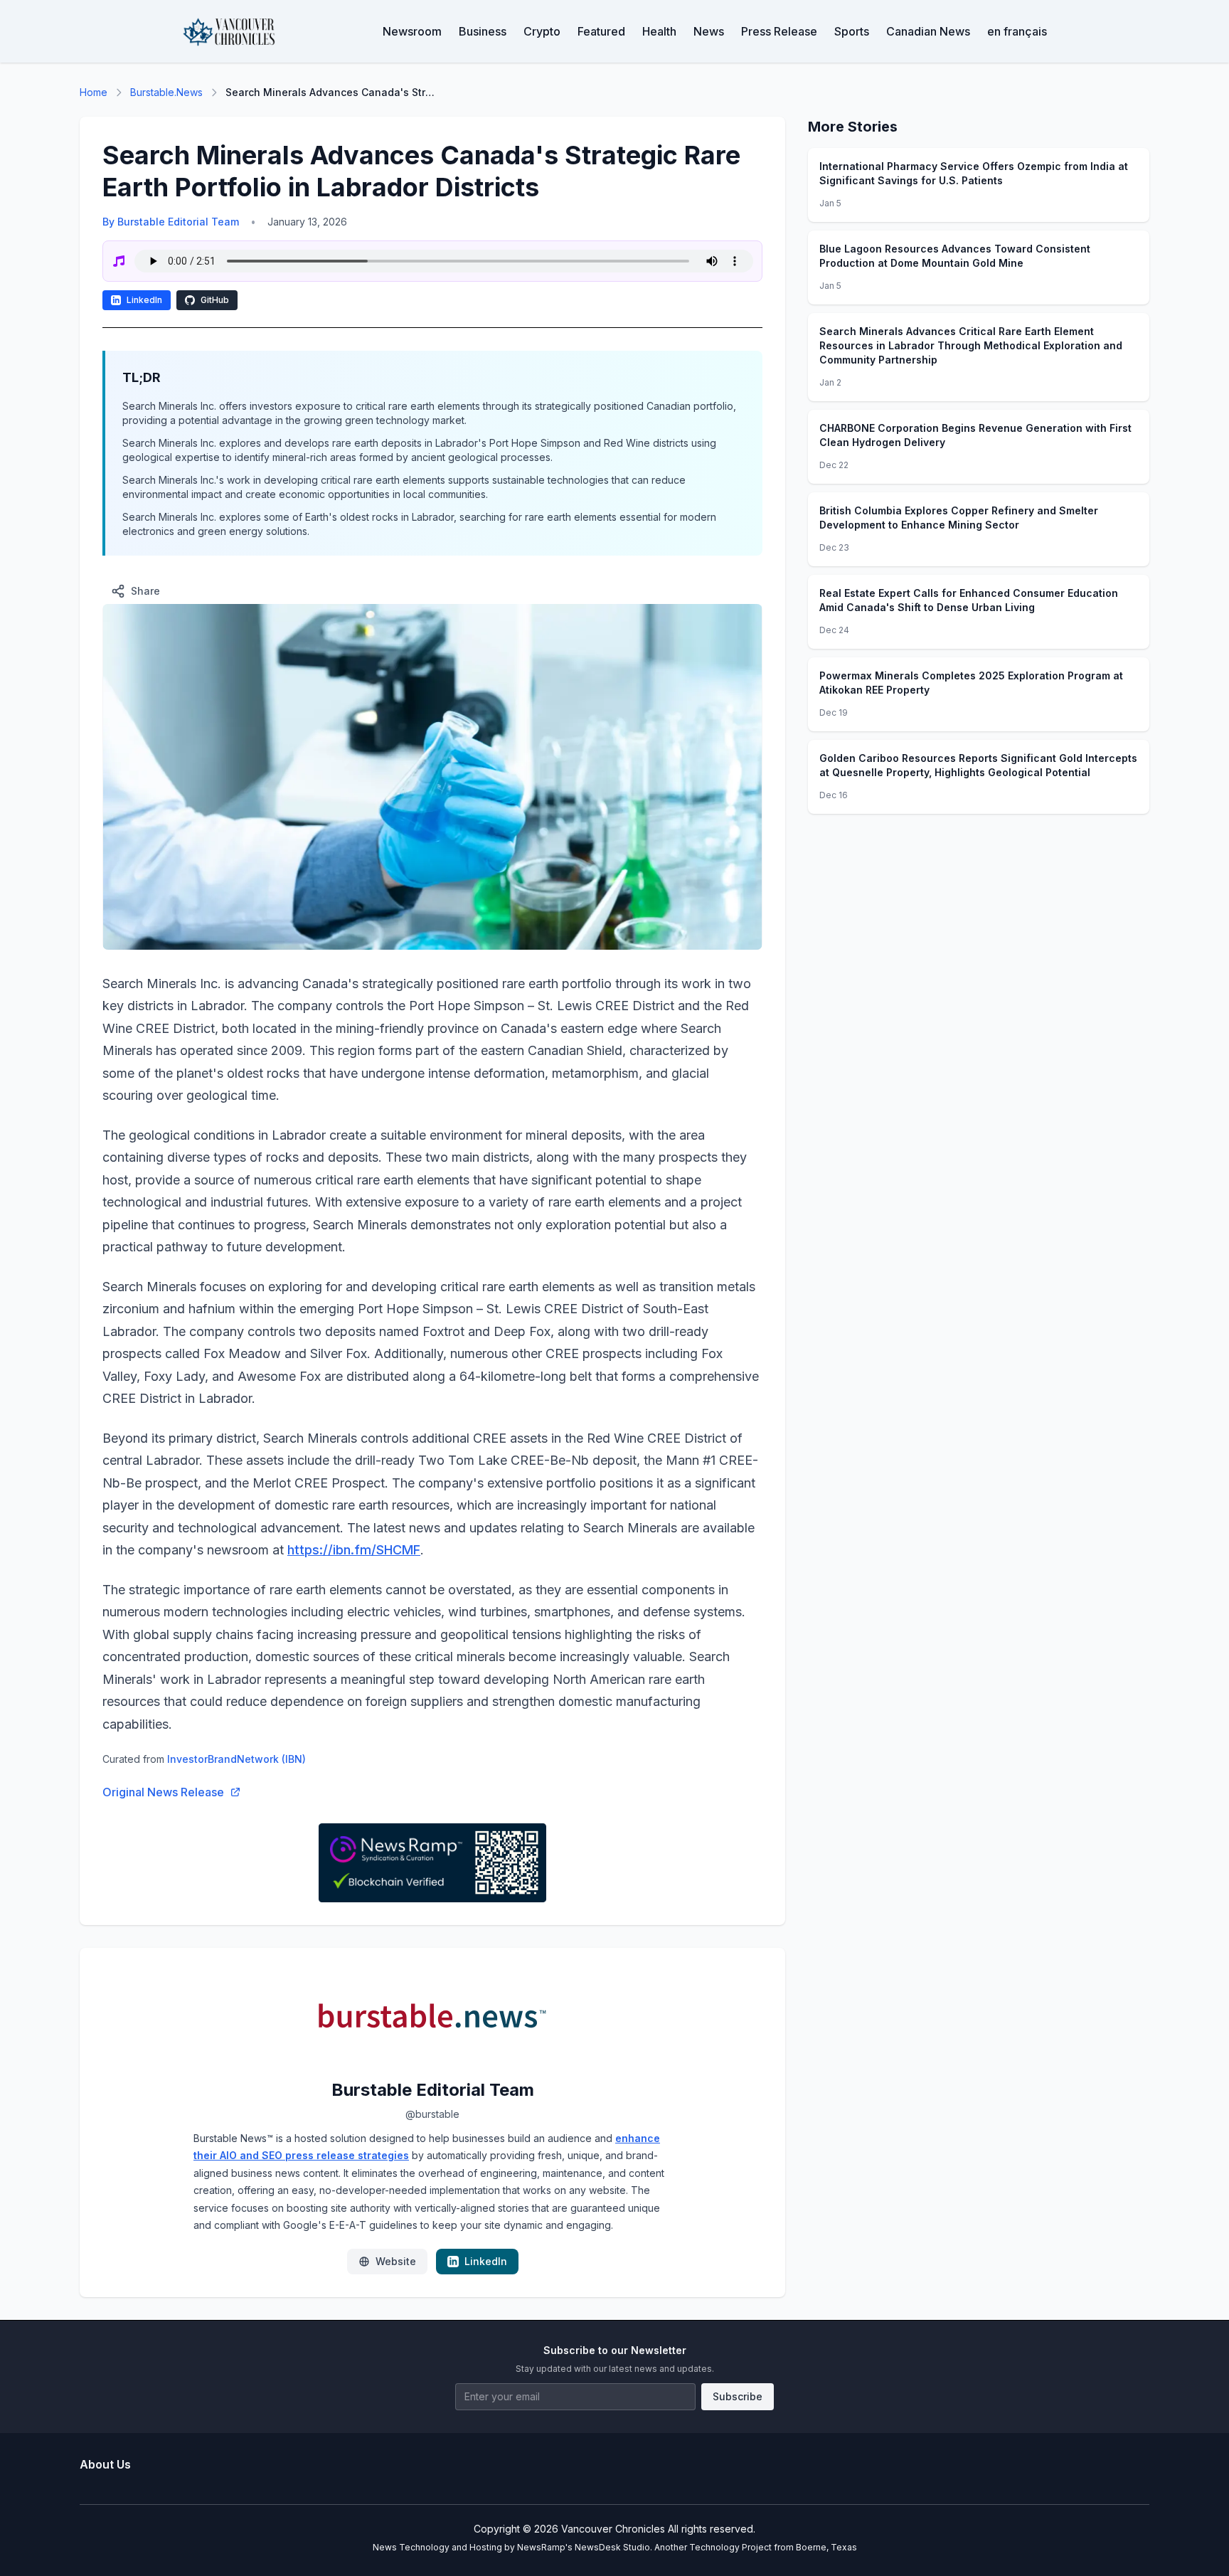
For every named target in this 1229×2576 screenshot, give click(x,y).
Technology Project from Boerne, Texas (773, 2547)
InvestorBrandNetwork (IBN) (236, 1759)
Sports (852, 31)
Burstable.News (166, 92)
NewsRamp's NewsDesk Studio (584, 2547)
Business (483, 31)
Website (396, 2261)
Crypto (542, 31)
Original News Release (163, 1792)
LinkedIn (144, 300)
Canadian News (928, 31)
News (709, 31)
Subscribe (738, 2396)
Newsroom (412, 31)
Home (94, 92)
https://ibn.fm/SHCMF (354, 1550)
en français (1017, 31)
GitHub (215, 300)
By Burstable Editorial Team (171, 222)
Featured (601, 31)
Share (145, 591)
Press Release (779, 31)
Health (659, 31)
